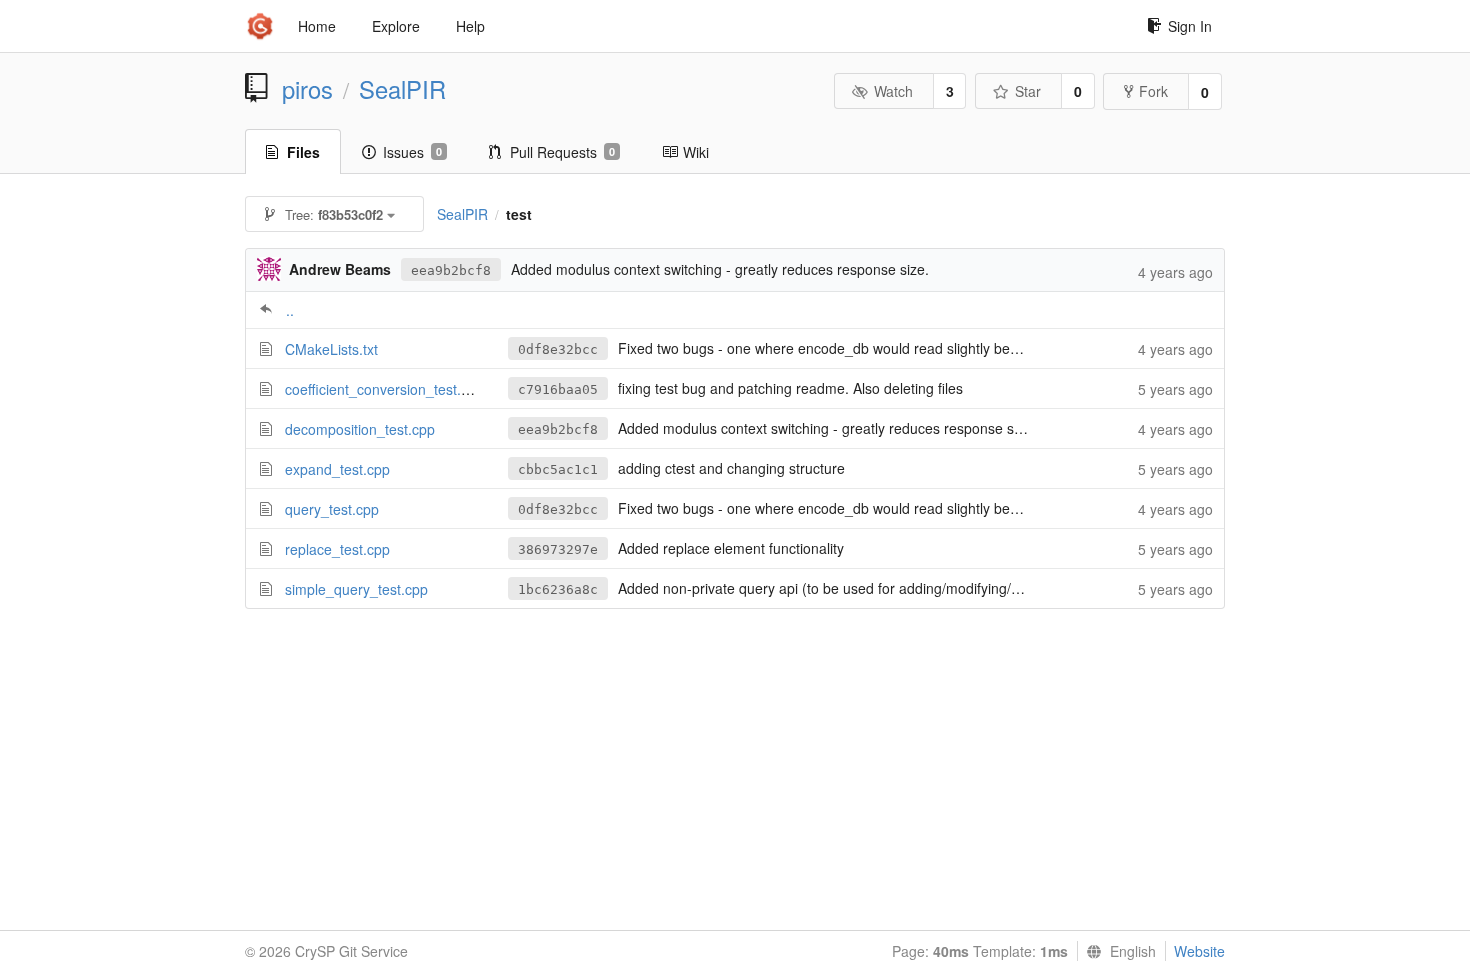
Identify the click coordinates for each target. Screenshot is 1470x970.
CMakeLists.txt (331, 349)
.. (290, 310)
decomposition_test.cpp (360, 429)
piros (307, 89)
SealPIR (402, 89)
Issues (412, 152)
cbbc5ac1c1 (558, 469)
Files (303, 152)
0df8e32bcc (558, 349)
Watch (893, 91)
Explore (396, 26)
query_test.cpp (332, 509)
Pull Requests (562, 152)
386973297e (558, 549)
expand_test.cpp (337, 469)
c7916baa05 (558, 389)
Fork (1153, 91)
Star (1028, 91)
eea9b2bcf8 (451, 270)
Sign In (1190, 26)
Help (470, 26)
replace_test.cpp (337, 549)
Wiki (696, 152)
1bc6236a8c (558, 589)
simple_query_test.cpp (356, 589)
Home (317, 26)
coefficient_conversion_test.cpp (384, 389)
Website (1199, 951)
